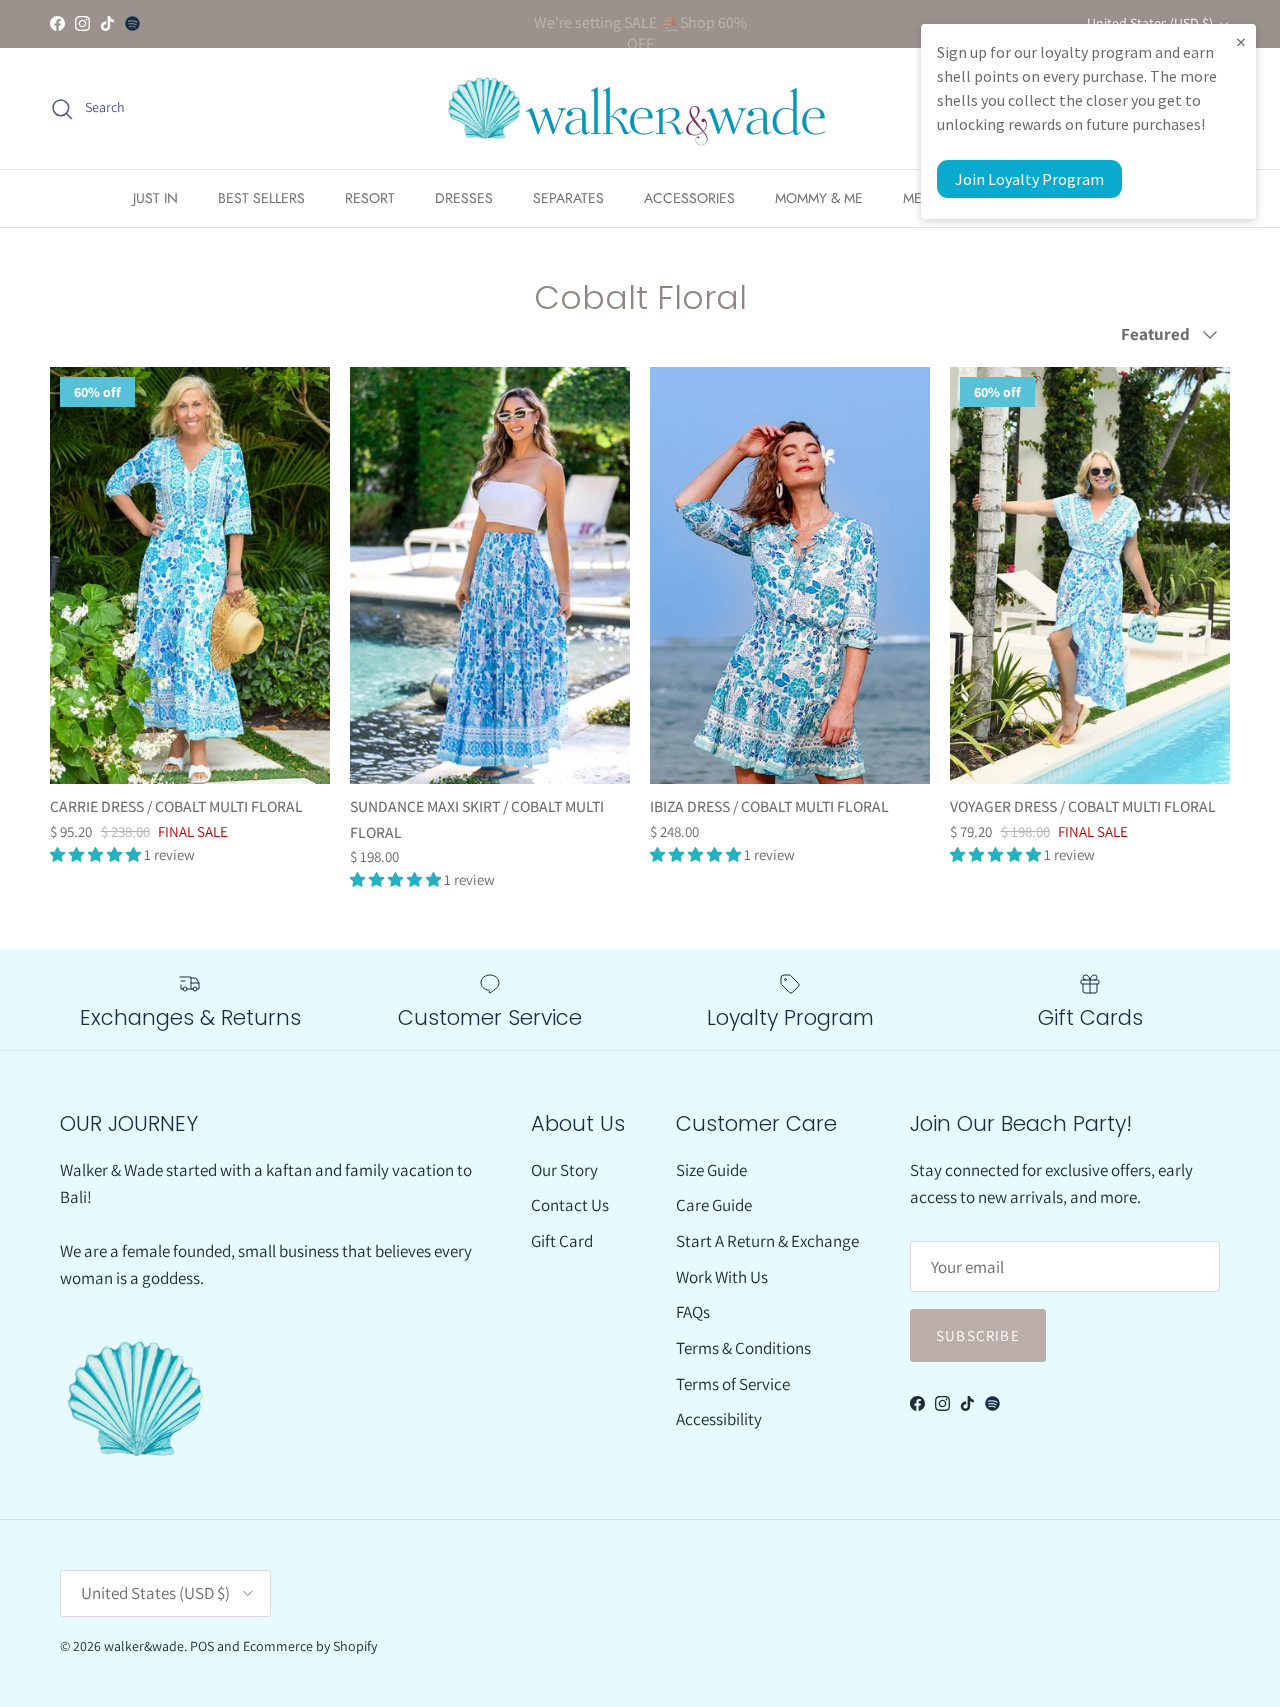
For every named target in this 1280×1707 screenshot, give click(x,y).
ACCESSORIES (689, 198)
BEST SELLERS (261, 198)
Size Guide (711, 1170)
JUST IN (155, 198)
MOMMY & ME (819, 198)
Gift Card (562, 1241)
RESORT (370, 198)
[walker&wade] (640, 108)
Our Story (564, 1170)
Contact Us (570, 1205)
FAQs (693, 1312)
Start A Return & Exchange (767, 1241)
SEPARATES (568, 198)
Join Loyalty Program (1029, 179)
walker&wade (144, 1646)
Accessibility (719, 1419)
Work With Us (722, 1277)
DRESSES (464, 198)
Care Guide (714, 1205)
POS (202, 1646)
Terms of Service (733, 1384)
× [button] (1241, 41)
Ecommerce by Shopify (310, 1646)
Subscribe (978, 1335)
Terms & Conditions (743, 1348)
